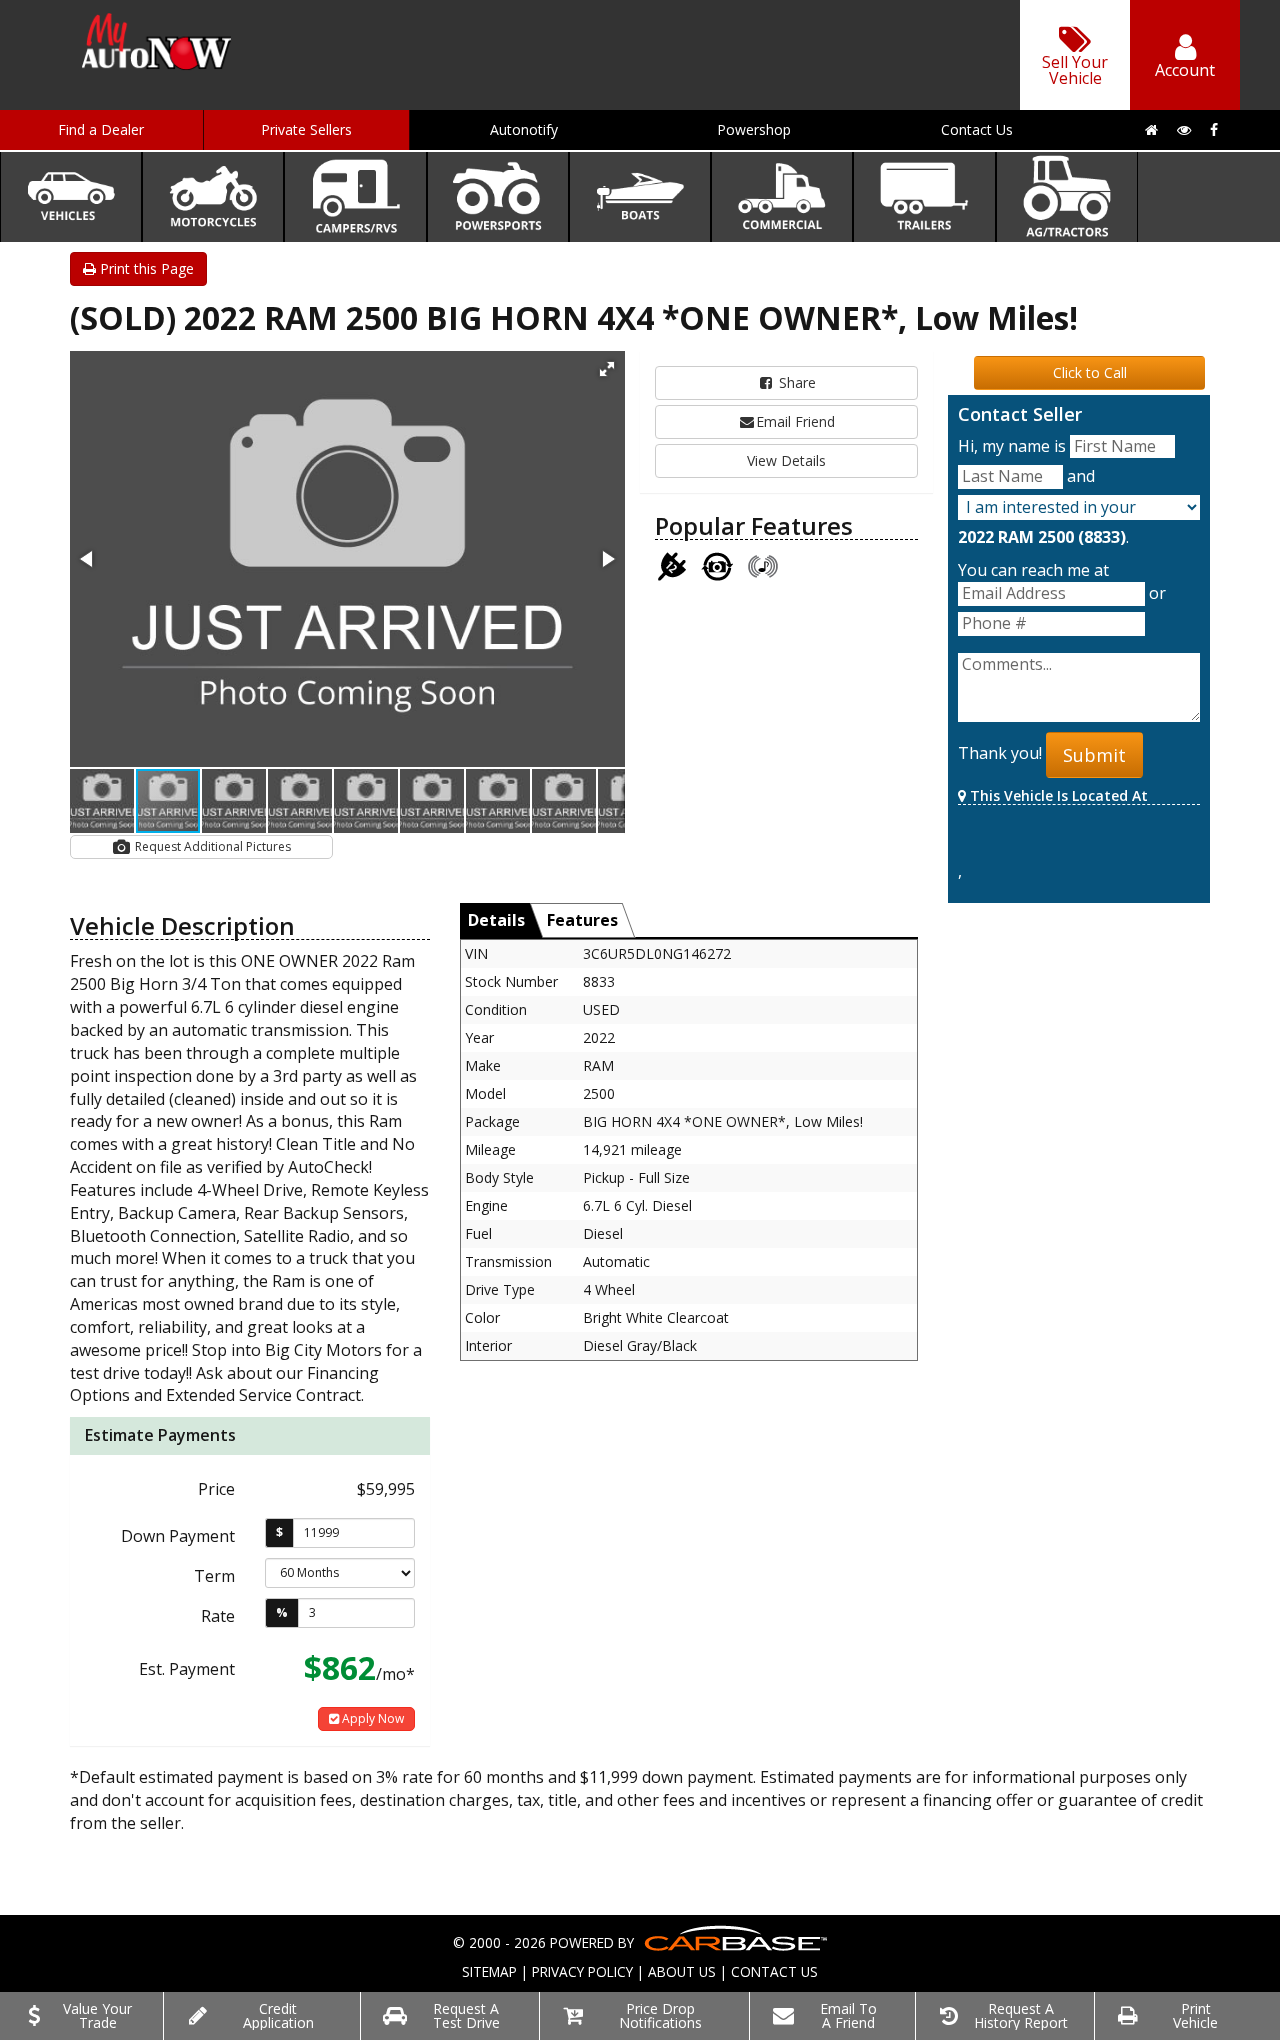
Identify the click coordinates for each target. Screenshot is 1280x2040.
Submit (1094, 755)
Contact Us (977, 129)
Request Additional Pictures (211, 846)
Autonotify (524, 129)
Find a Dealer (101, 129)
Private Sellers (306, 129)
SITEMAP (489, 1971)
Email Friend (795, 421)
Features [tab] (582, 920)
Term (214, 1576)
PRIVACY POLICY (582, 1971)
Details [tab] (496, 920)
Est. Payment (187, 1669)
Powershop (754, 129)
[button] (607, 369)
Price (216, 1489)
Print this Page (145, 268)
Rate (218, 1616)
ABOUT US (682, 1971)
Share (795, 382)
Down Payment (178, 1536)
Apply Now (371, 1718)
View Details (786, 460)
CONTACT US (774, 1971)
